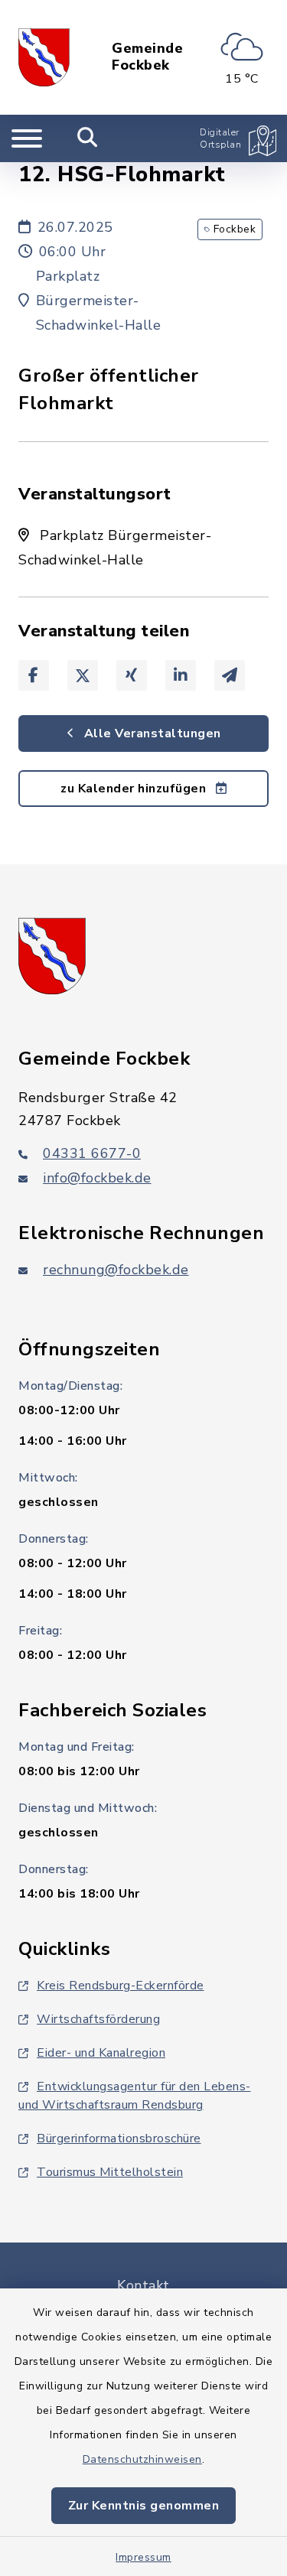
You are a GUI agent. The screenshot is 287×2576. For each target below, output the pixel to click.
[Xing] (132, 675)
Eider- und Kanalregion (101, 2053)
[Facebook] (34, 675)
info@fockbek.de (97, 1178)
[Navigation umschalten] (27, 138)
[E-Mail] (230, 675)
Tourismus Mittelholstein (110, 2172)
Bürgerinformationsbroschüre (119, 2139)
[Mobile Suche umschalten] (88, 138)
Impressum (143, 2557)
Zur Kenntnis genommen (144, 2506)
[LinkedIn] (181, 675)
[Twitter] (83, 675)
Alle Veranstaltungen (151, 733)
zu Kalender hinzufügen (135, 789)
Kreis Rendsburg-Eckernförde (121, 1986)
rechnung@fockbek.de (116, 1270)
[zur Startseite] (44, 57)
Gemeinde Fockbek (147, 57)
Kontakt (143, 2285)
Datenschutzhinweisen (142, 2459)
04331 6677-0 (92, 1153)
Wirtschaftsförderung (98, 2019)
